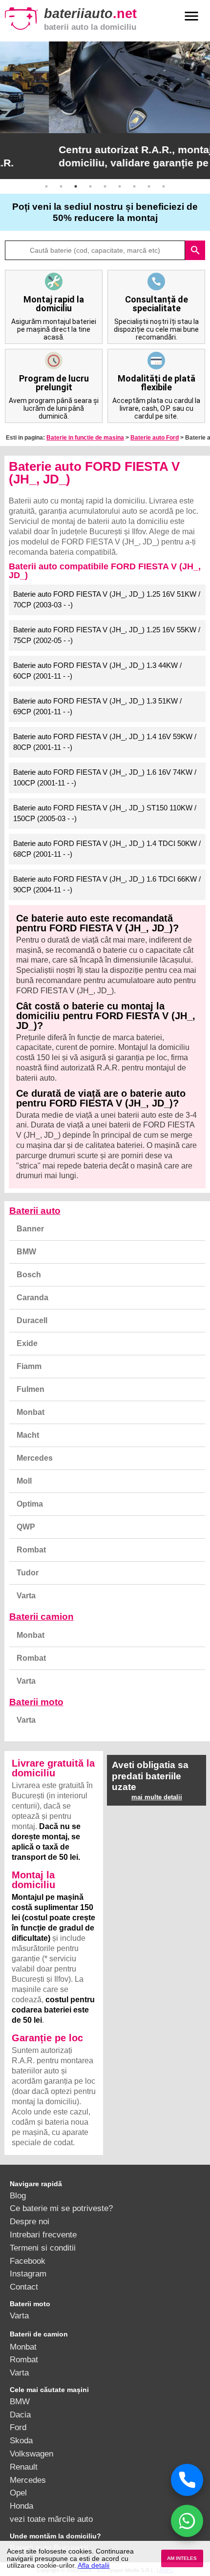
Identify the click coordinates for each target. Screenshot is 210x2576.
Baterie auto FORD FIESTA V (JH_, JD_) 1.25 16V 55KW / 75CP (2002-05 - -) (107, 635)
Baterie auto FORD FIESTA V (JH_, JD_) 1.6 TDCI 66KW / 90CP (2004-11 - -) (107, 885)
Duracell (32, 1320)
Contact (24, 2287)
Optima (30, 1504)
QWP (26, 1527)
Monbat (31, 1412)
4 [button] (90, 186)
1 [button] (46, 186)
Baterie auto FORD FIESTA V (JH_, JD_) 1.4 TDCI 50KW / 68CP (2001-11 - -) (107, 849)
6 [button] (120, 186)
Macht (28, 1435)
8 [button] (149, 186)
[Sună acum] (187, 2480)
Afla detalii (94, 2565)
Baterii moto (36, 1702)
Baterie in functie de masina (85, 438)
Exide (27, 1343)
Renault (24, 2467)
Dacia (20, 2415)
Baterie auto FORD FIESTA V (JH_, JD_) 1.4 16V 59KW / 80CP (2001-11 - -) (105, 742)
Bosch (29, 1275)
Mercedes (35, 1458)
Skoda (21, 2440)
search (195, 250)
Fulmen (31, 1389)
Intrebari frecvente (43, 2234)
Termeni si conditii (43, 2248)
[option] (105, 110)
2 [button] (61, 186)
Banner (30, 1229)
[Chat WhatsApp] (187, 2521)
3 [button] (76, 186)
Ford (18, 2427)
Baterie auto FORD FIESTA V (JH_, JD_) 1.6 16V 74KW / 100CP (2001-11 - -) (105, 778)
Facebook (28, 2261)
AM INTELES (182, 2558)
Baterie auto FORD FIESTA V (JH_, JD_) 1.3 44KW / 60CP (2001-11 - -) (97, 671)
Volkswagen (31, 2454)
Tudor (28, 1573)
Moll (24, 1481)
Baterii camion (42, 1617)
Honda (21, 2506)
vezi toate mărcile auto (51, 2519)
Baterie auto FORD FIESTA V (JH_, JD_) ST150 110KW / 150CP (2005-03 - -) (105, 813)
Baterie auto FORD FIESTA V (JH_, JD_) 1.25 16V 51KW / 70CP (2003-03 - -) (107, 600)
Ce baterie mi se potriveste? (61, 2208)
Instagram (28, 2274)
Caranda (32, 1298)
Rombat (31, 1550)
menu (191, 16)
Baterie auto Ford (155, 438)
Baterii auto (35, 1211)
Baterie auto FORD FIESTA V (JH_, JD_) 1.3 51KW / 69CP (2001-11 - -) (97, 706)
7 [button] (134, 186)
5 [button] (105, 186)
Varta (26, 1596)
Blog (18, 2195)
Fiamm (29, 1366)
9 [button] (164, 186)
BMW (26, 1252)
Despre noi (30, 2221)
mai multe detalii (157, 1797)
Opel (18, 2493)
